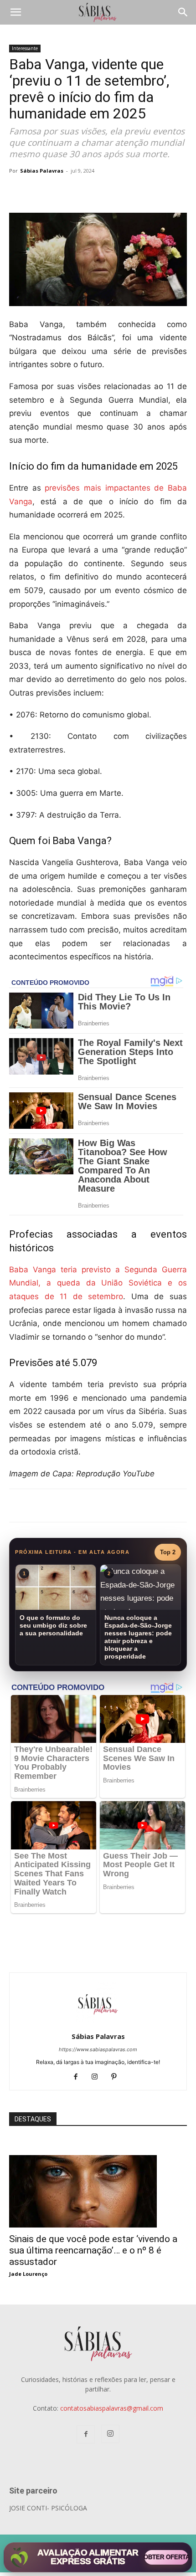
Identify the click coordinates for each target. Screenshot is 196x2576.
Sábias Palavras (42, 171)
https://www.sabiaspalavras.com (98, 2049)
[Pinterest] (117, 2077)
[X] (116, 191)
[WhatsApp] (137, 191)
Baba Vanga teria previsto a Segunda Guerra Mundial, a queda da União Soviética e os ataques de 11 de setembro (98, 1283)
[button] (15, 12)
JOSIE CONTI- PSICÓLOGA (48, 2508)
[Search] (183, 12)
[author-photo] (98, 2024)
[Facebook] (95, 191)
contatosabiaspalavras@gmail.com (112, 2408)
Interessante (25, 48)
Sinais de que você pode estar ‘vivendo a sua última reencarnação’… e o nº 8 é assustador (93, 2250)
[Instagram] (98, 2077)
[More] (158, 191)
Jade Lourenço (28, 2274)
